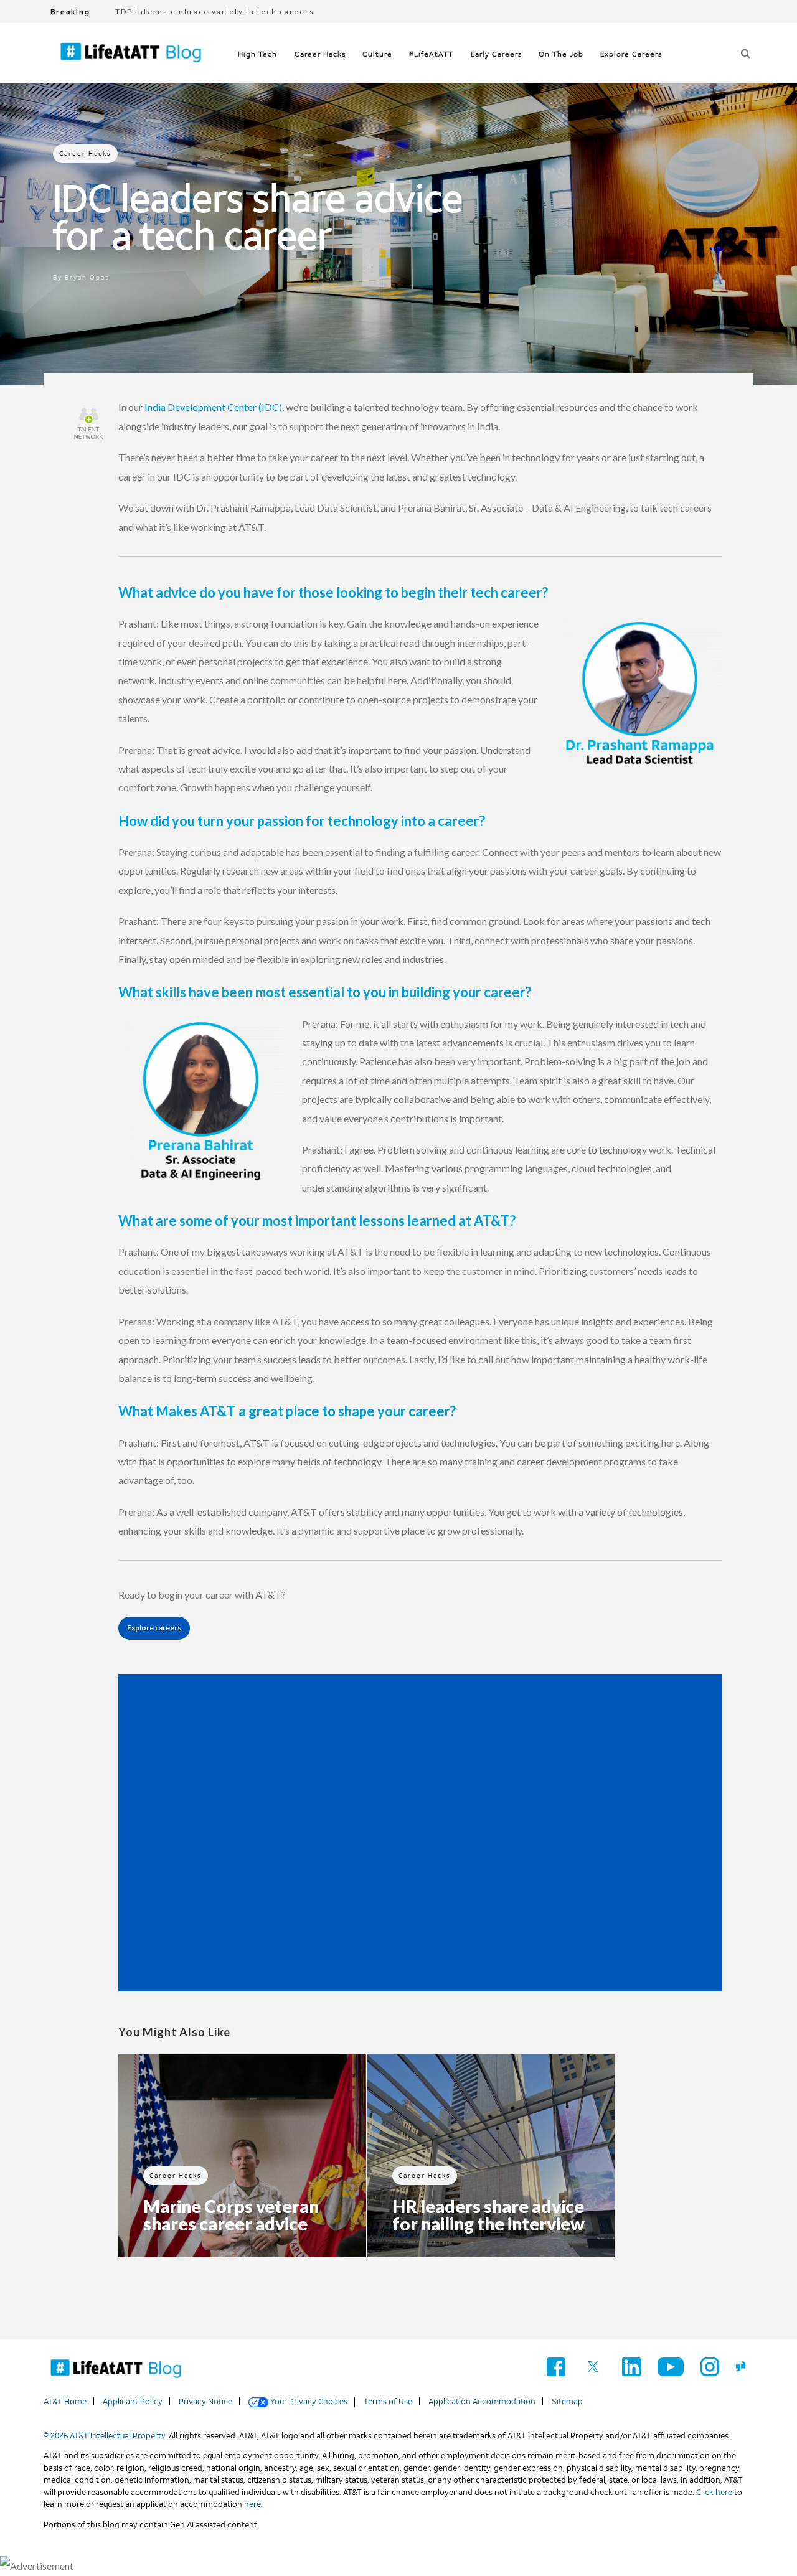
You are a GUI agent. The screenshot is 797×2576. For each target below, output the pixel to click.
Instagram (710, 2367)
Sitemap (567, 2401)
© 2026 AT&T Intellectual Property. (105, 2436)
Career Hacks (320, 54)
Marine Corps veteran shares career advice (231, 2215)
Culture (377, 54)
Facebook (556, 2367)
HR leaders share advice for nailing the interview (488, 2215)
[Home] (116, 2369)
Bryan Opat (87, 277)
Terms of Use (388, 2401)
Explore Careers (631, 54)
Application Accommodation (482, 2401)
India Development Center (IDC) (213, 407)
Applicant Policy (133, 2401)
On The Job (561, 54)
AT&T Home (65, 2401)
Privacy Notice (205, 2401)
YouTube (671, 2367)
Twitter (594, 2367)
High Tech (257, 54)
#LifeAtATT (431, 54)
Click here (714, 2492)
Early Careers (496, 54)
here (252, 2504)
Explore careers (154, 1628)
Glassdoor (745, 2367)
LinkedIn (631, 2367)
